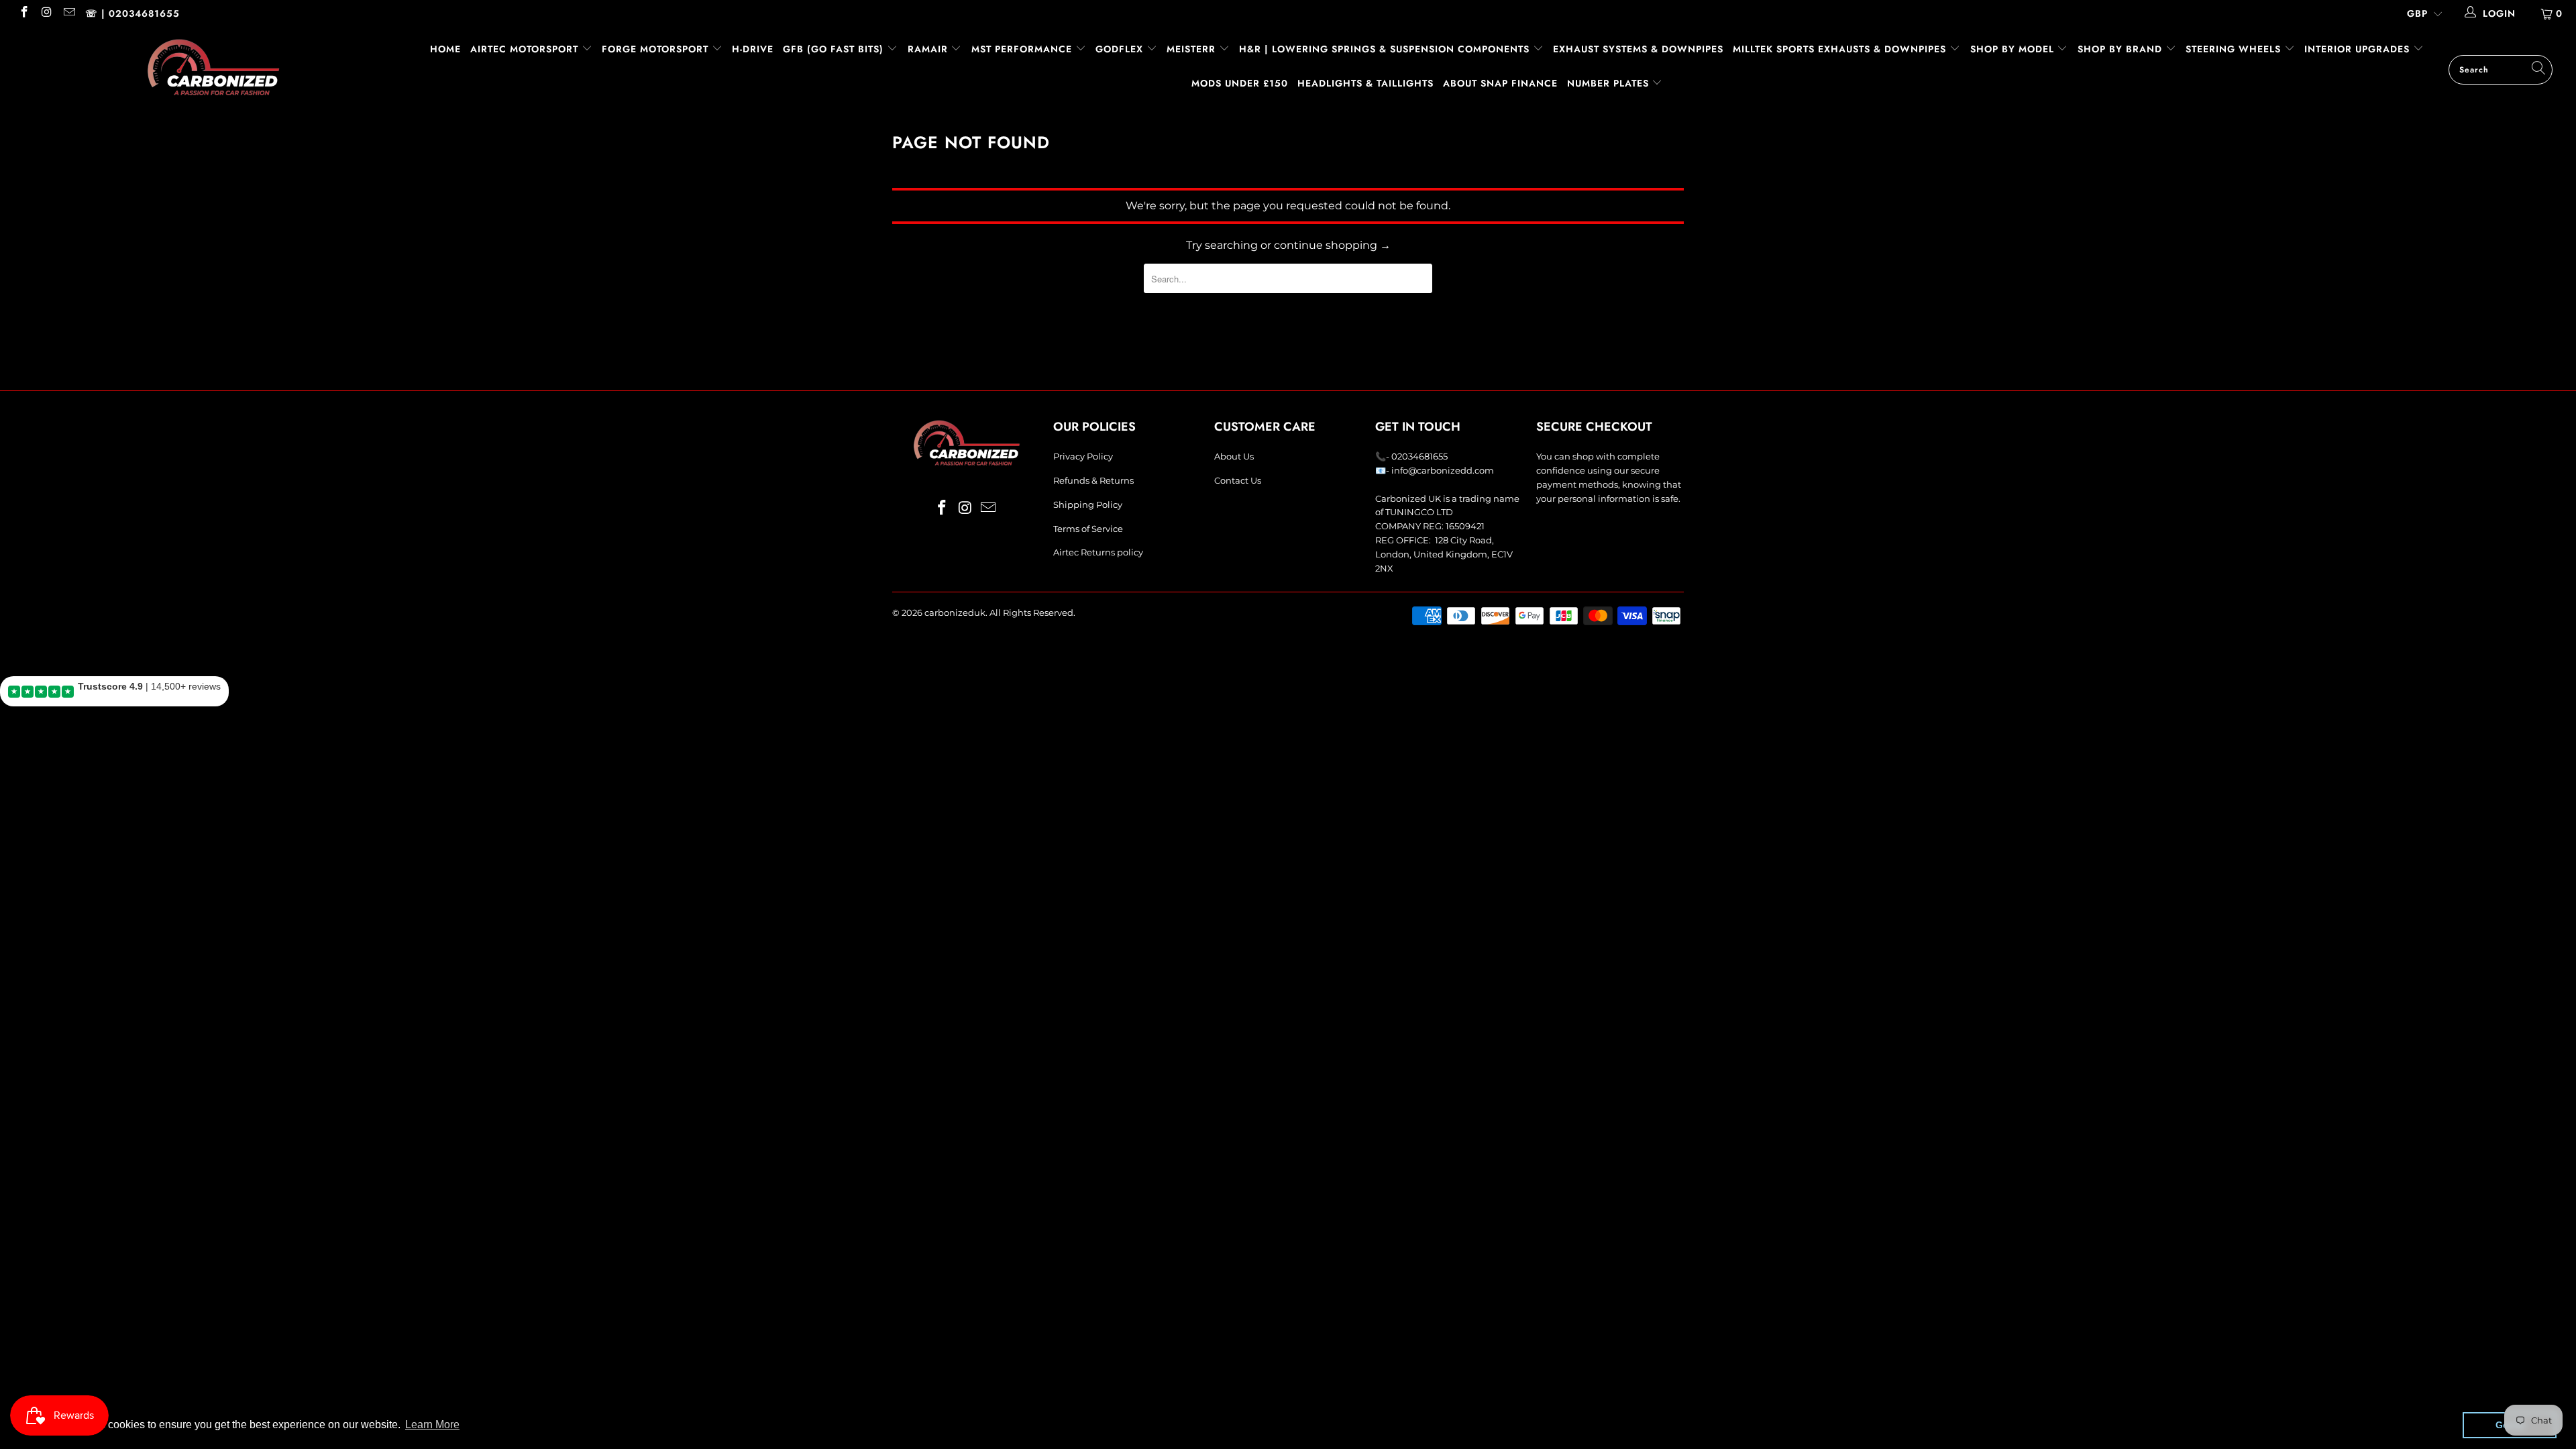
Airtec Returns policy (1098, 552)
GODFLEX (1121, 49)
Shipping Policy (1088, 504)
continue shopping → (1332, 245)
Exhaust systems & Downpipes (1638, 49)
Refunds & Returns (1093, 480)
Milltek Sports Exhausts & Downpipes (1841, 49)
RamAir (929, 49)
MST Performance (1023, 49)
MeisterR (1193, 49)
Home (445, 49)
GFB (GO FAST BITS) (835, 49)
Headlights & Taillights (1365, 83)
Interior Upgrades (2359, 49)
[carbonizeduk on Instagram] (46, 13)
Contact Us (1238, 480)
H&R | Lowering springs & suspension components (1386, 49)
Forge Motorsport (655, 49)
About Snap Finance (1500, 83)
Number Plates (1610, 83)
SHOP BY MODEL (2012, 49)
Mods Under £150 (1240, 83)
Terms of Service (1088, 529)
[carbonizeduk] (213, 67)
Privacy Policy (1083, 456)
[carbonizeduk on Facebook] (23, 13)
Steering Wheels (2235, 49)
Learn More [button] (432, 1425)
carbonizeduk (955, 612)
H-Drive (753, 49)
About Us (1234, 456)
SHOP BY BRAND (2122, 49)
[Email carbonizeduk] (68, 13)
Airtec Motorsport (524, 49)
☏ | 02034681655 (132, 13)
